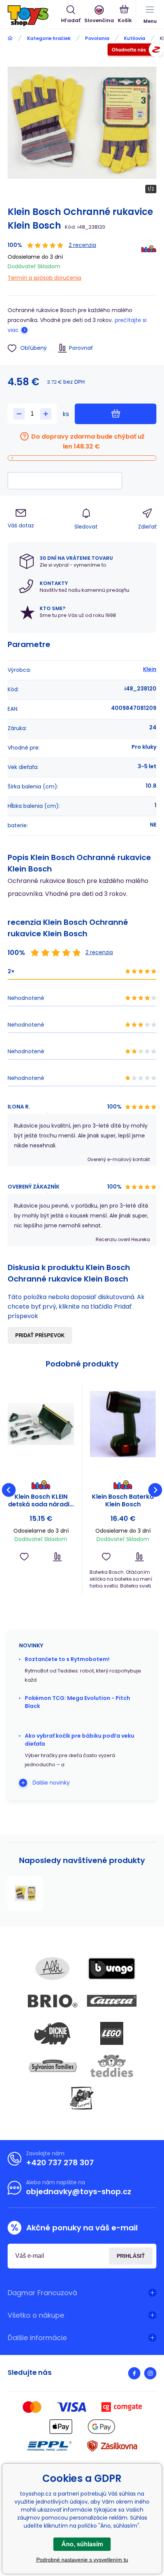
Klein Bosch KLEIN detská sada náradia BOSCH (41, 1501)
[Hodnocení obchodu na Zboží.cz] (136, 51)
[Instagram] (150, 2373)
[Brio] (53, 2001)
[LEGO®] (112, 2033)
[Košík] (125, 15)
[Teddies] (112, 2066)
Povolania (97, 38)
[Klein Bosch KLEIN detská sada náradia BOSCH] (41, 1424)
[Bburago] (112, 1969)
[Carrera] (112, 2001)
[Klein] (149, 262)
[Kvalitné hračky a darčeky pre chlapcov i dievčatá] (10, 38)
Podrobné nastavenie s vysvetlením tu (82, 2560)
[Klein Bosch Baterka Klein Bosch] (123, 1424)
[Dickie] (53, 2033)
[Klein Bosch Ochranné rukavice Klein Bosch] (25, 1894)
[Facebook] (134, 2373)
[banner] (34, 16)
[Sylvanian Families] (53, 2066)
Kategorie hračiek (49, 38)
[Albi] (53, 1969)
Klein (150, 669)
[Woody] (82, 2098)
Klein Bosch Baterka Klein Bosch (123, 1501)
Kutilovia (135, 38)
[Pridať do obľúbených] (24, 1557)
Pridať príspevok (40, 1335)
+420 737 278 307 (60, 2163)
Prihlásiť (131, 2256)
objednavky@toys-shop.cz (79, 2192)
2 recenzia (82, 245)
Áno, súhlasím (82, 2544)
